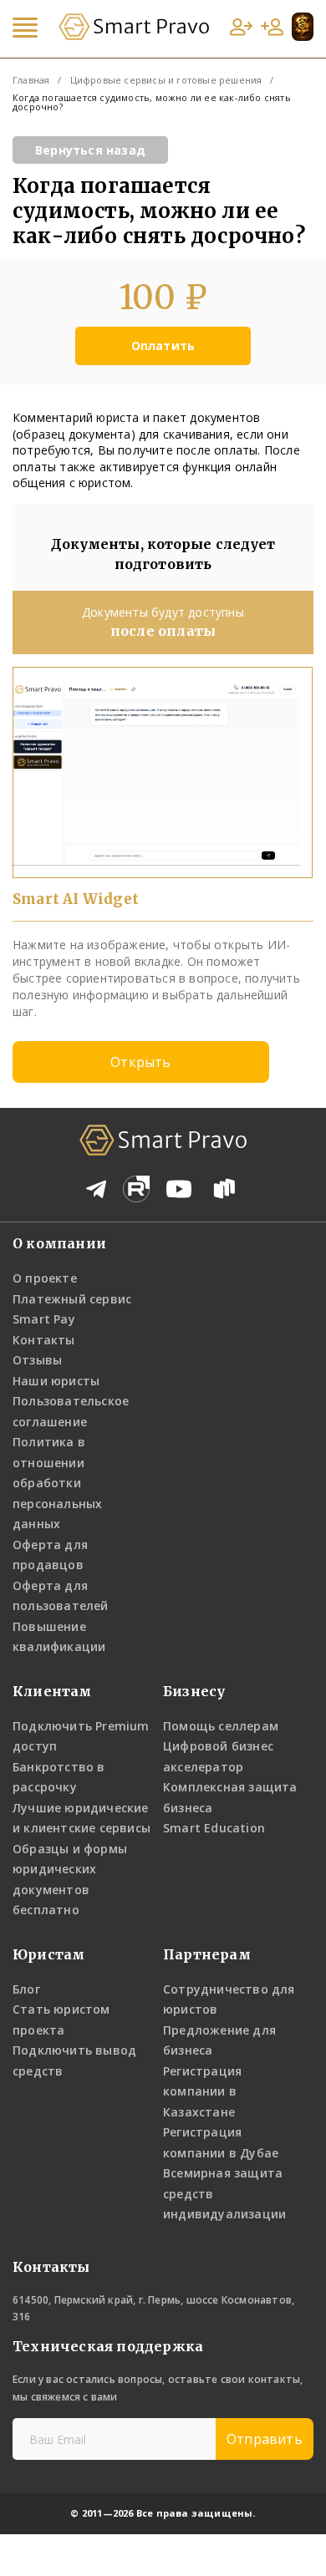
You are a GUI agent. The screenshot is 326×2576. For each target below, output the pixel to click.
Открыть (140, 1062)
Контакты (44, 1340)
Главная (31, 80)
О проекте (45, 1278)
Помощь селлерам (221, 1726)
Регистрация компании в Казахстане (202, 2091)
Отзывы (37, 1360)
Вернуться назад (90, 150)
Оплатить (163, 345)
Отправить (265, 2439)
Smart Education (214, 1828)
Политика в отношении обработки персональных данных (57, 1483)
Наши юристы (56, 1381)
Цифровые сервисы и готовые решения (166, 80)
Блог (26, 1989)
